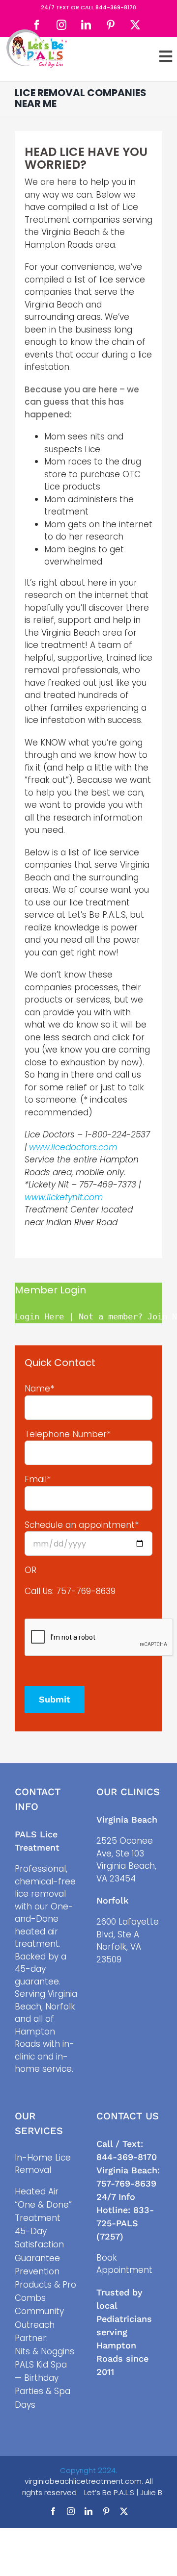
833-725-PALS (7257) (125, 2223)
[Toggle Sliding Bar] (166, 56)
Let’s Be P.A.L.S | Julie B (123, 2492)
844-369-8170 (116, 7)
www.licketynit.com (64, 1197)
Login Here (39, 1316)
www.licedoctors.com (73, 1147)
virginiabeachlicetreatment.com (83, 2481)
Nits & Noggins (44, 2351)
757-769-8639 (86, 1591)
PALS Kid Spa (41, 2365)
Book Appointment (124, 2264)
